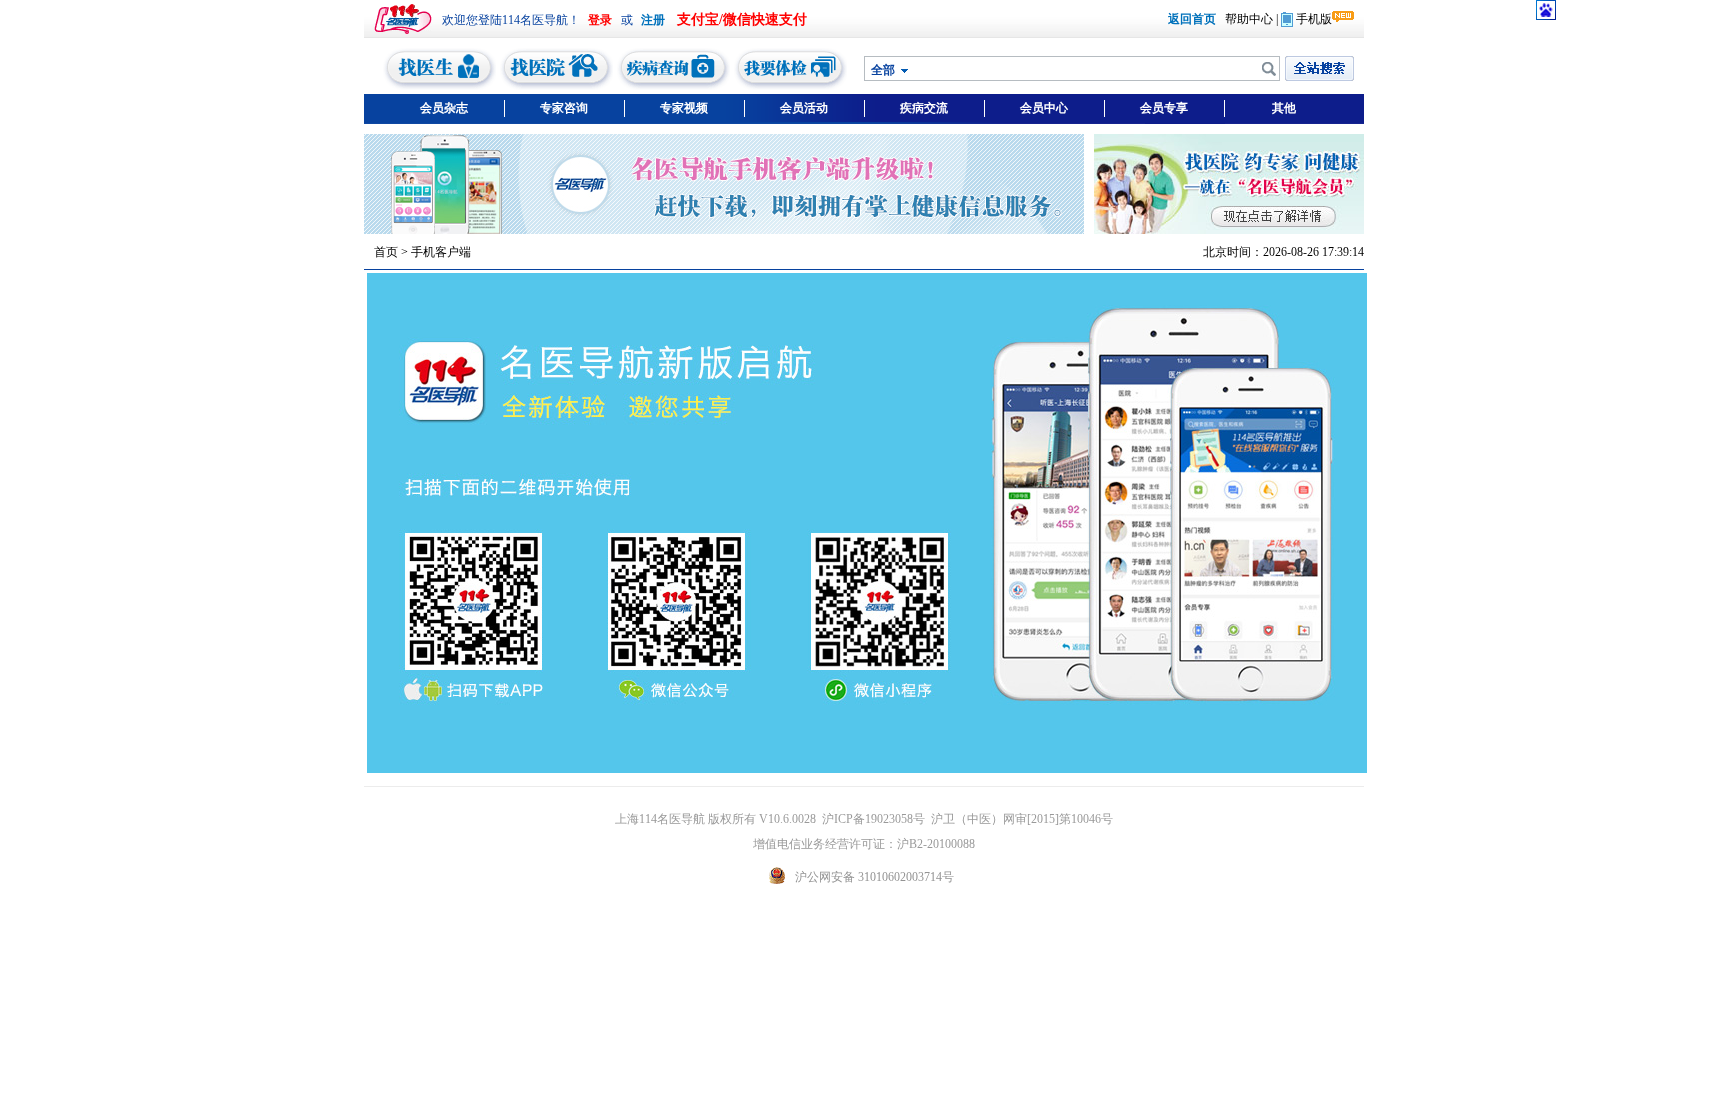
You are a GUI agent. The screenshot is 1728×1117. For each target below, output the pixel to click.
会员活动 (804, 108)
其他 (1284, 108)
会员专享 (1164, 108)
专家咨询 (564, 108)
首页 (386, 252)
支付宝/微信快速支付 (742, 19)
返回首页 (1192, 19)
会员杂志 (444, 108)
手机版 (1314, 19)
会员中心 (1044, 108)
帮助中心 (1249, 19)
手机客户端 (441, 252)
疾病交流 (924, 108)
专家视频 (684, 108)
